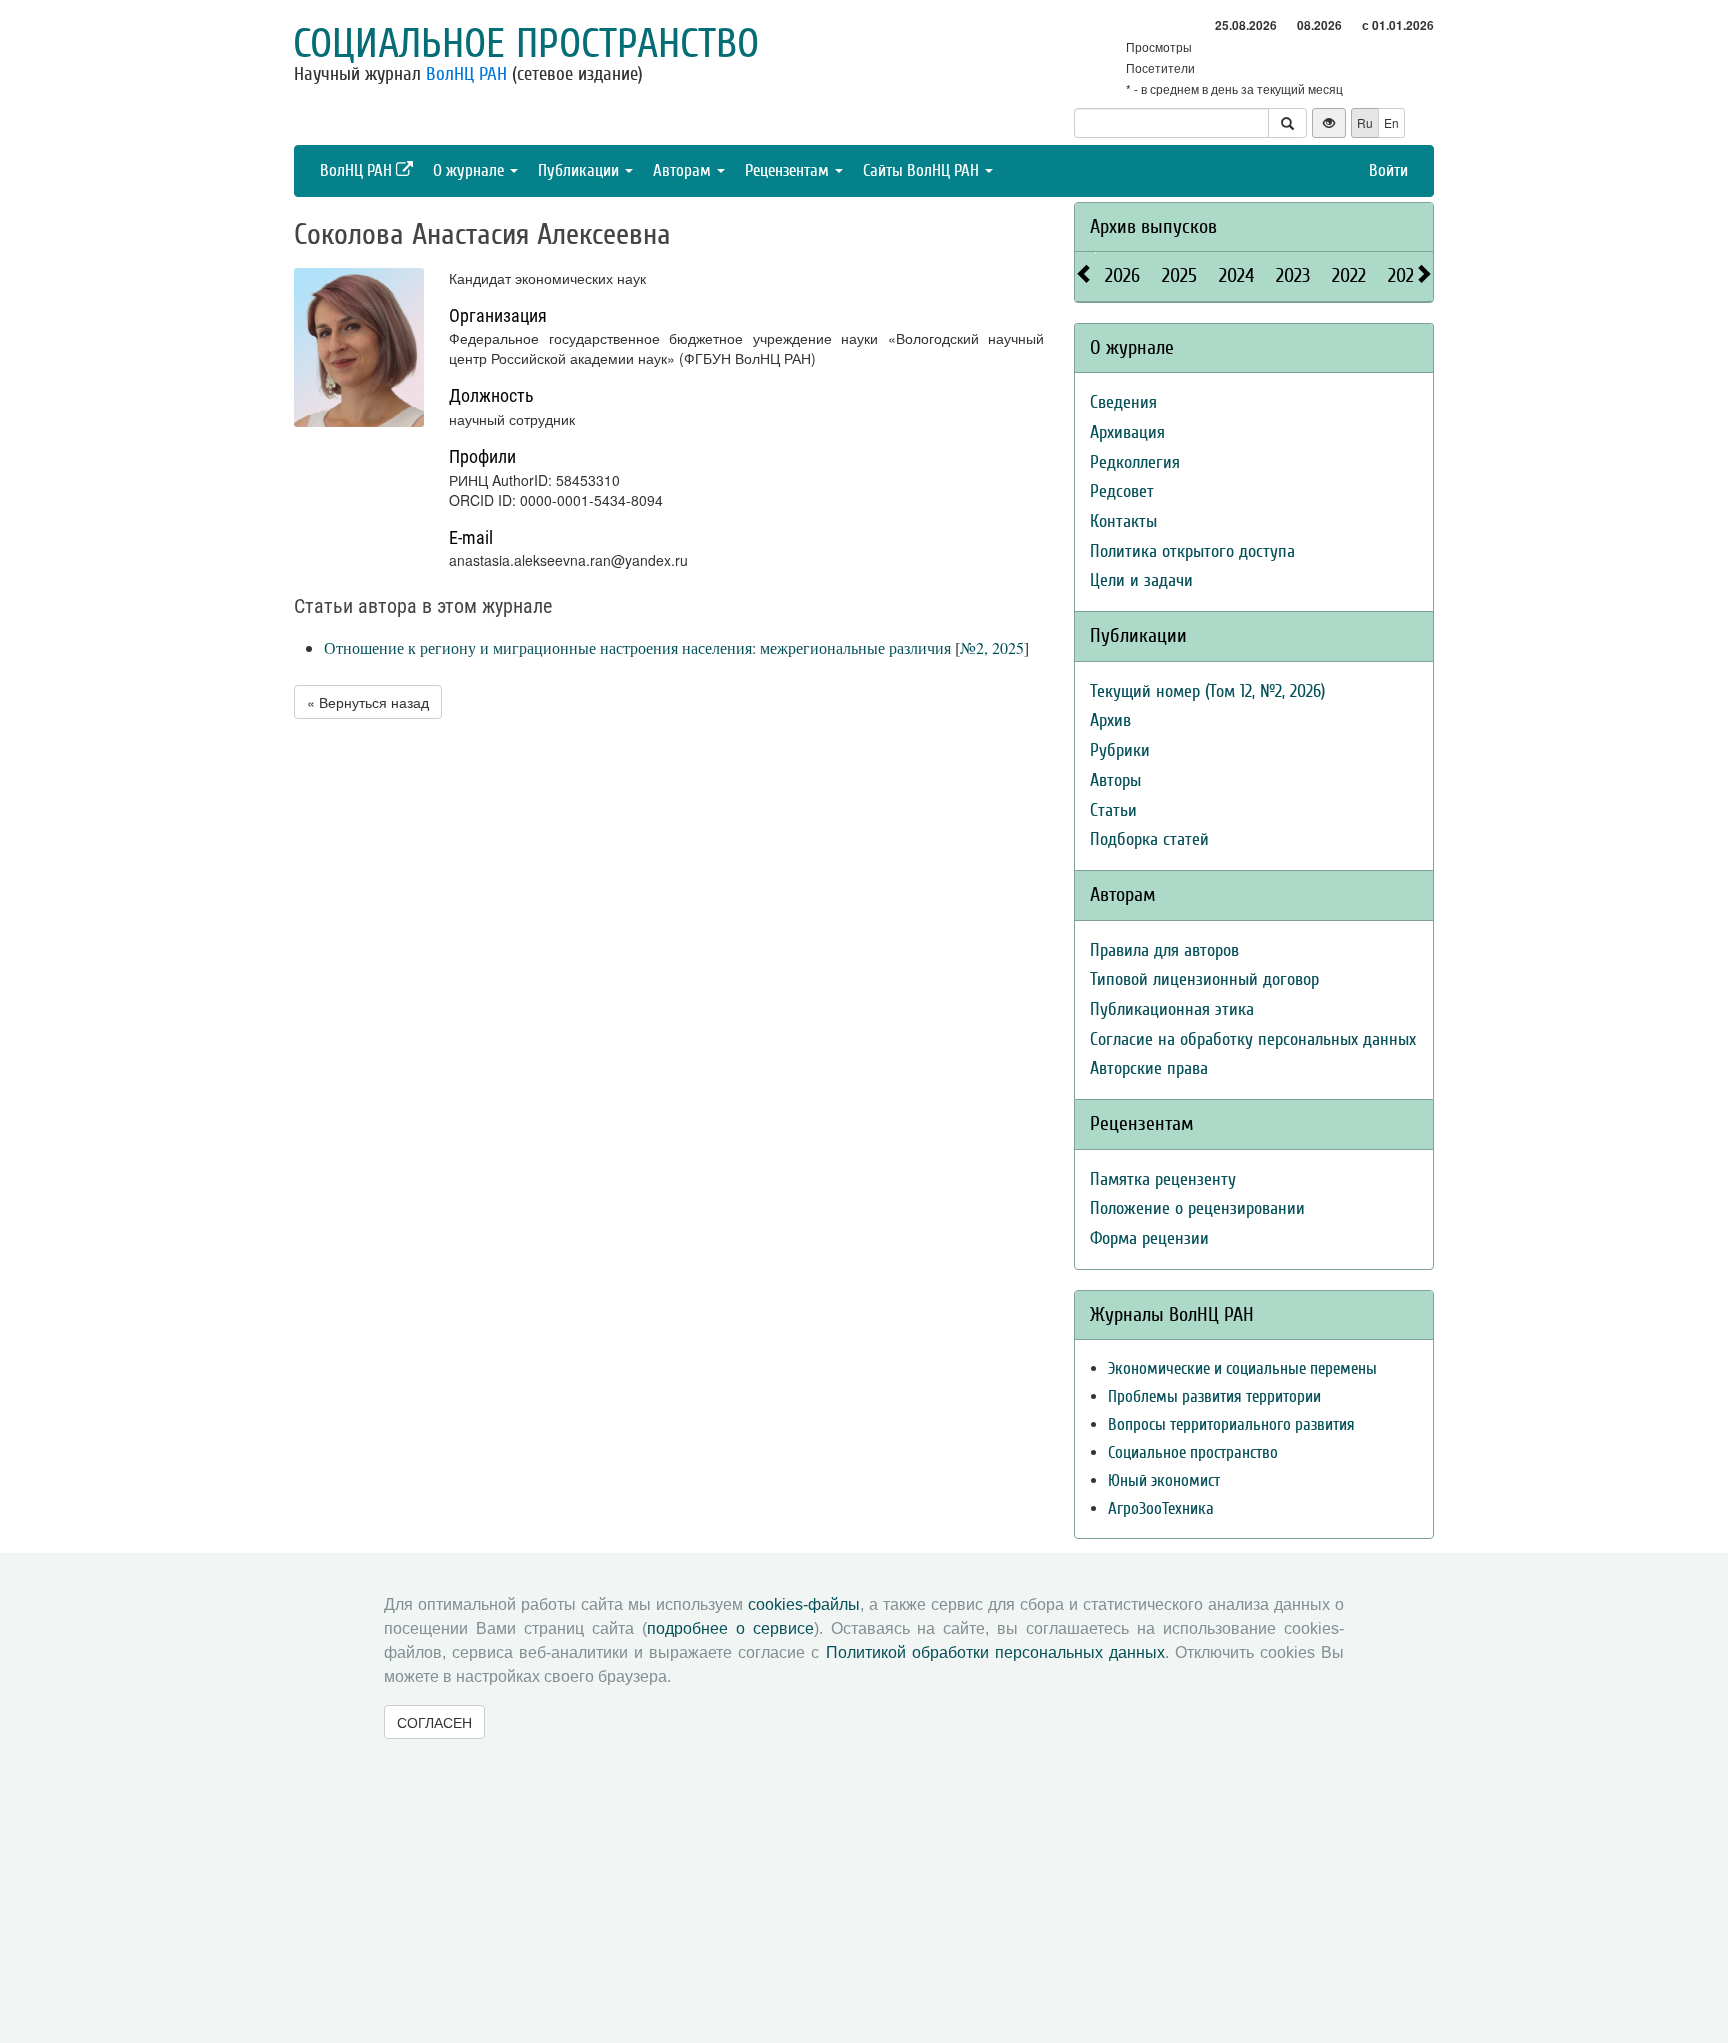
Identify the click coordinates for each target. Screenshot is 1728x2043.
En (1391, 122)
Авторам (684, 170)
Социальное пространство (526, 44)
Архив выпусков (1153, 226)
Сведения (1123, 402)
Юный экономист (1164, 1480)
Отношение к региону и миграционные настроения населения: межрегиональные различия (637, 647)
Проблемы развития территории (1214, 1396)
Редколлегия (1135, 462)
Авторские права (1149, 1068)
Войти (1388, 170)
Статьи (1113, 810)
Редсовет (1122, 491)
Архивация (1127, 432)
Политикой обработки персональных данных (995, 1652)
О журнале (470, 170)
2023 (1293, 275)
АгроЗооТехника (1161, 1508)
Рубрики (1120, 750)
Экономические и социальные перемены (1242, 1368)
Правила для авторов (1164, 950)
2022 (1349, 275)
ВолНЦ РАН (466, 74)
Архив (1110, 720)
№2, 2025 (992, 647)
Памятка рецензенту (1163, 1179)
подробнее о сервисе (730, 1628)
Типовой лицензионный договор (1204, 979)
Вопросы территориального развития (1231, 1424)
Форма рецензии (1149, 1238)
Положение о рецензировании (1197, 1208)
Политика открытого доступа (1192, 551)
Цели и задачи (1141, 580)
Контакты (1123, 521)
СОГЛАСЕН (434, 1722)
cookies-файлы (804, 1604)
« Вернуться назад (368, 702)
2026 (1122, 275)
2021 (1404, 275)
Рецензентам (789, 170)
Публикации (580, 170)
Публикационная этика (1172, 1009)
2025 (1179, 275)
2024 (1236, 275)
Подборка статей (1149, 839)
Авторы (1115, 780)
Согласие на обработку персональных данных (1253, 1039)
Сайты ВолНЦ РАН (923, 170)
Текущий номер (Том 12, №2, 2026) (1207, 691)
